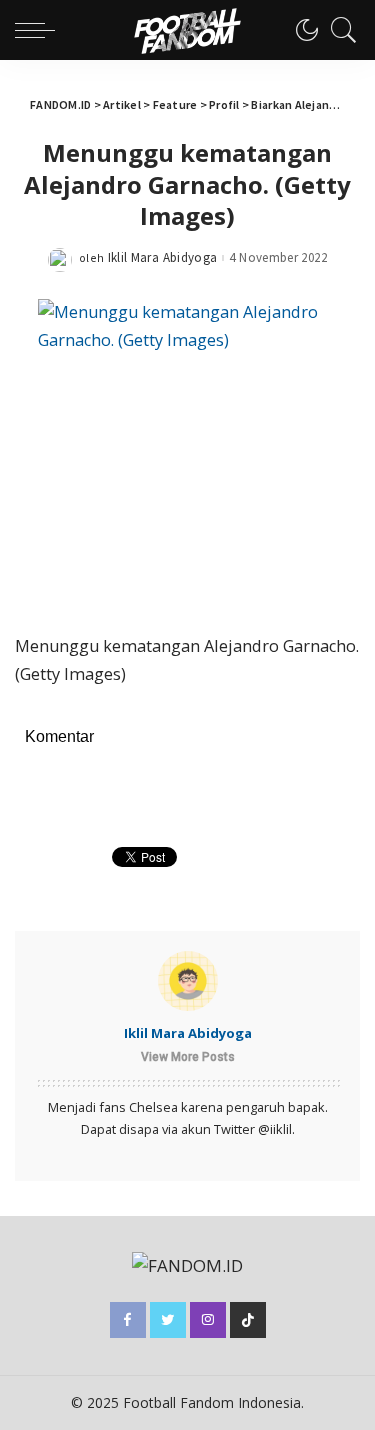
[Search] (339, 30)
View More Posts (188, 1057)
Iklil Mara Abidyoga (163, 257)
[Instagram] (208, 1320)
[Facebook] (128, 1320)
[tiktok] (248, 1320)
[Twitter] (168, 1320)
